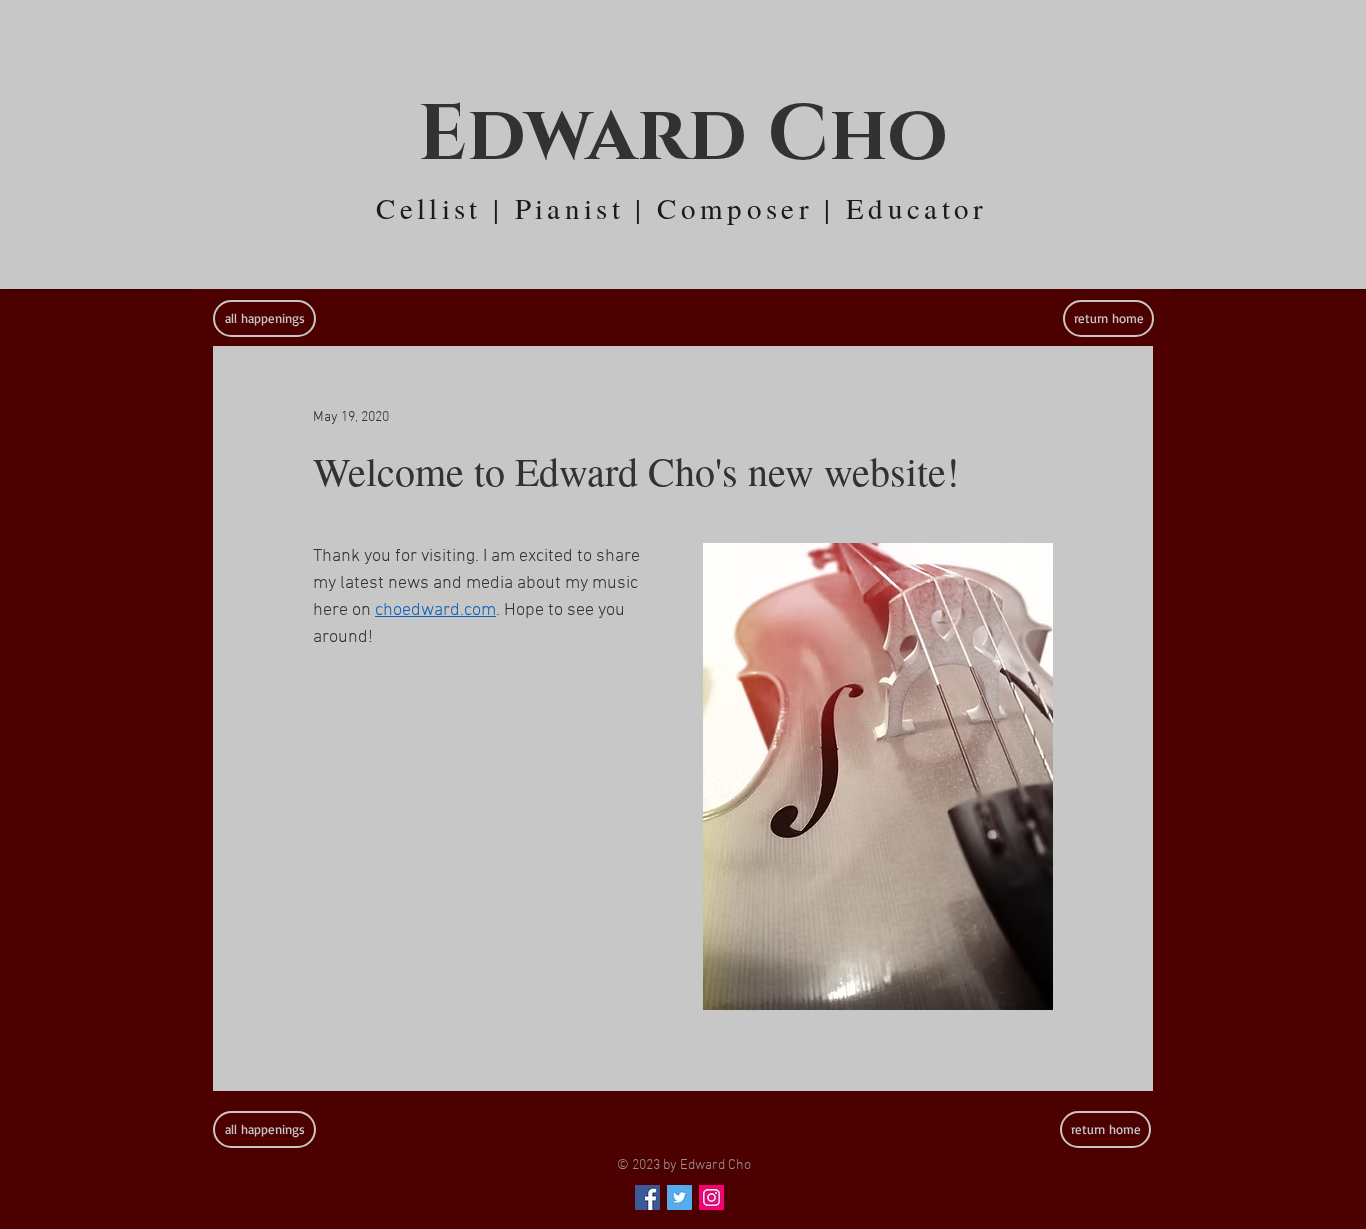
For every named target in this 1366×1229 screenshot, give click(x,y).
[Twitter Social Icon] (679, 1197)
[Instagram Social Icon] (711, 1197)
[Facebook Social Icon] (647, 1197)
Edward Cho (683, 135)
